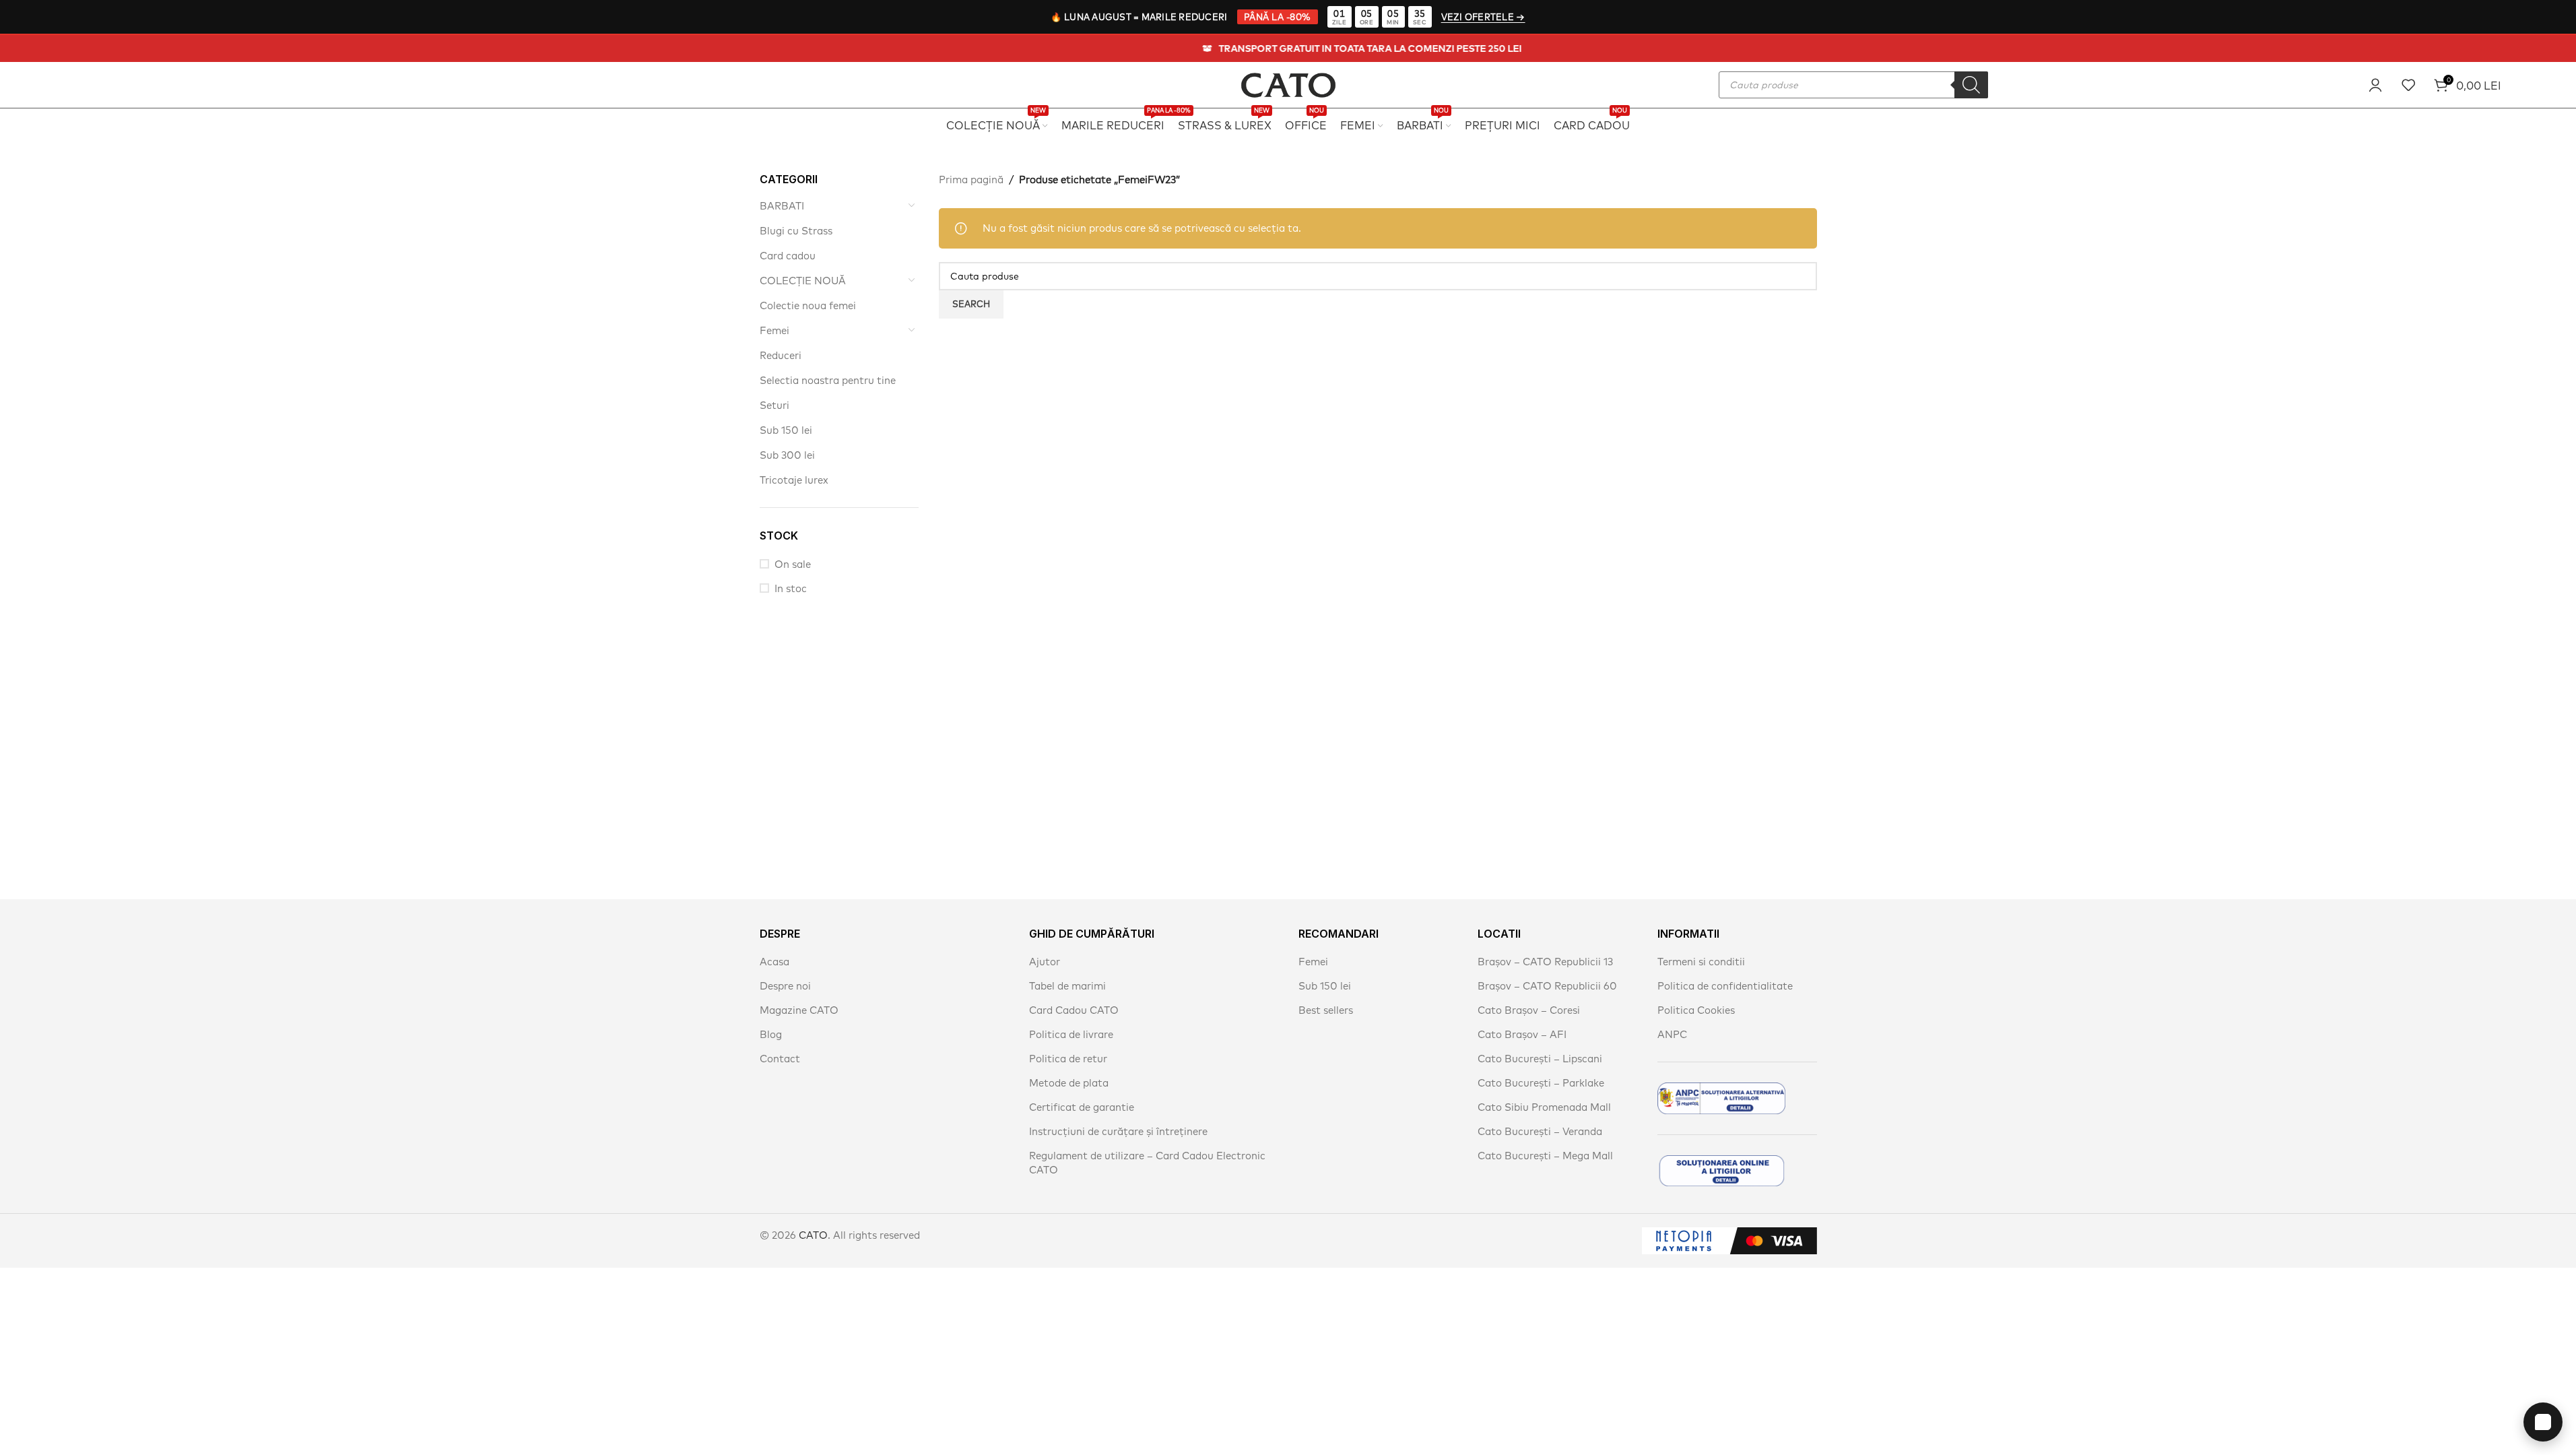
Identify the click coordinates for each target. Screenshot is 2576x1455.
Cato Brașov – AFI (1522, 1034)
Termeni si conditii (1701, 962)
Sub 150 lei (786, 430)
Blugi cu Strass (796, 231)
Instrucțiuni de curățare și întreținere (1118, 1131)
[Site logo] (1288, 83)
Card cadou (788, 256)
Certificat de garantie (1082, 1107)
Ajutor (1045, 962)
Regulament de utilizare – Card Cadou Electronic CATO (1147, 1163)
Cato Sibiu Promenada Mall (1544, 1107)
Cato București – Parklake (1541, 1083)
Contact (780, 1059)
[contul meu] (2375, 85)
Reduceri (781, 355)
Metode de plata (1069, 1083)
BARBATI (782, 206)
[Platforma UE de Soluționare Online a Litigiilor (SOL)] (1721, 1171)
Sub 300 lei (787, 455)
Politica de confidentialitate (1725, 986)
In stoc (791, 588)
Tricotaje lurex (794, 480)
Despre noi (785, 986)
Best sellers (1326, 1010)
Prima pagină (971, 180)
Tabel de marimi (1067, 986)
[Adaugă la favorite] (2408, 85)
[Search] (1971, 85)
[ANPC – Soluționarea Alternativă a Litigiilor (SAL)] (1721, 1098)
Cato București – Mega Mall (1545, 1156)
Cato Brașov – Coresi (1529, 1010)
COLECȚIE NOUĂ (803, 281)
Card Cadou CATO (1074, 1010)
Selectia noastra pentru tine (828, 380)
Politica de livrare (1071, 1034)
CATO (813, 1235)
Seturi (774, 405)
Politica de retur (1068, 1059)
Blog (771, 1034)
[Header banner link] (1288, 48)
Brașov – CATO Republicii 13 (1545, 962)
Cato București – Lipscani (1540, 1059)
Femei (774, 330)
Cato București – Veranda (1540, 1131)
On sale (793, 564)
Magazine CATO (799, 1010)
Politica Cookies (1696, 1010)
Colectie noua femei (808, 305)
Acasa (774, 962)
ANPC (1672, 1034)
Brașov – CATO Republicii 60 (1547, 986)
